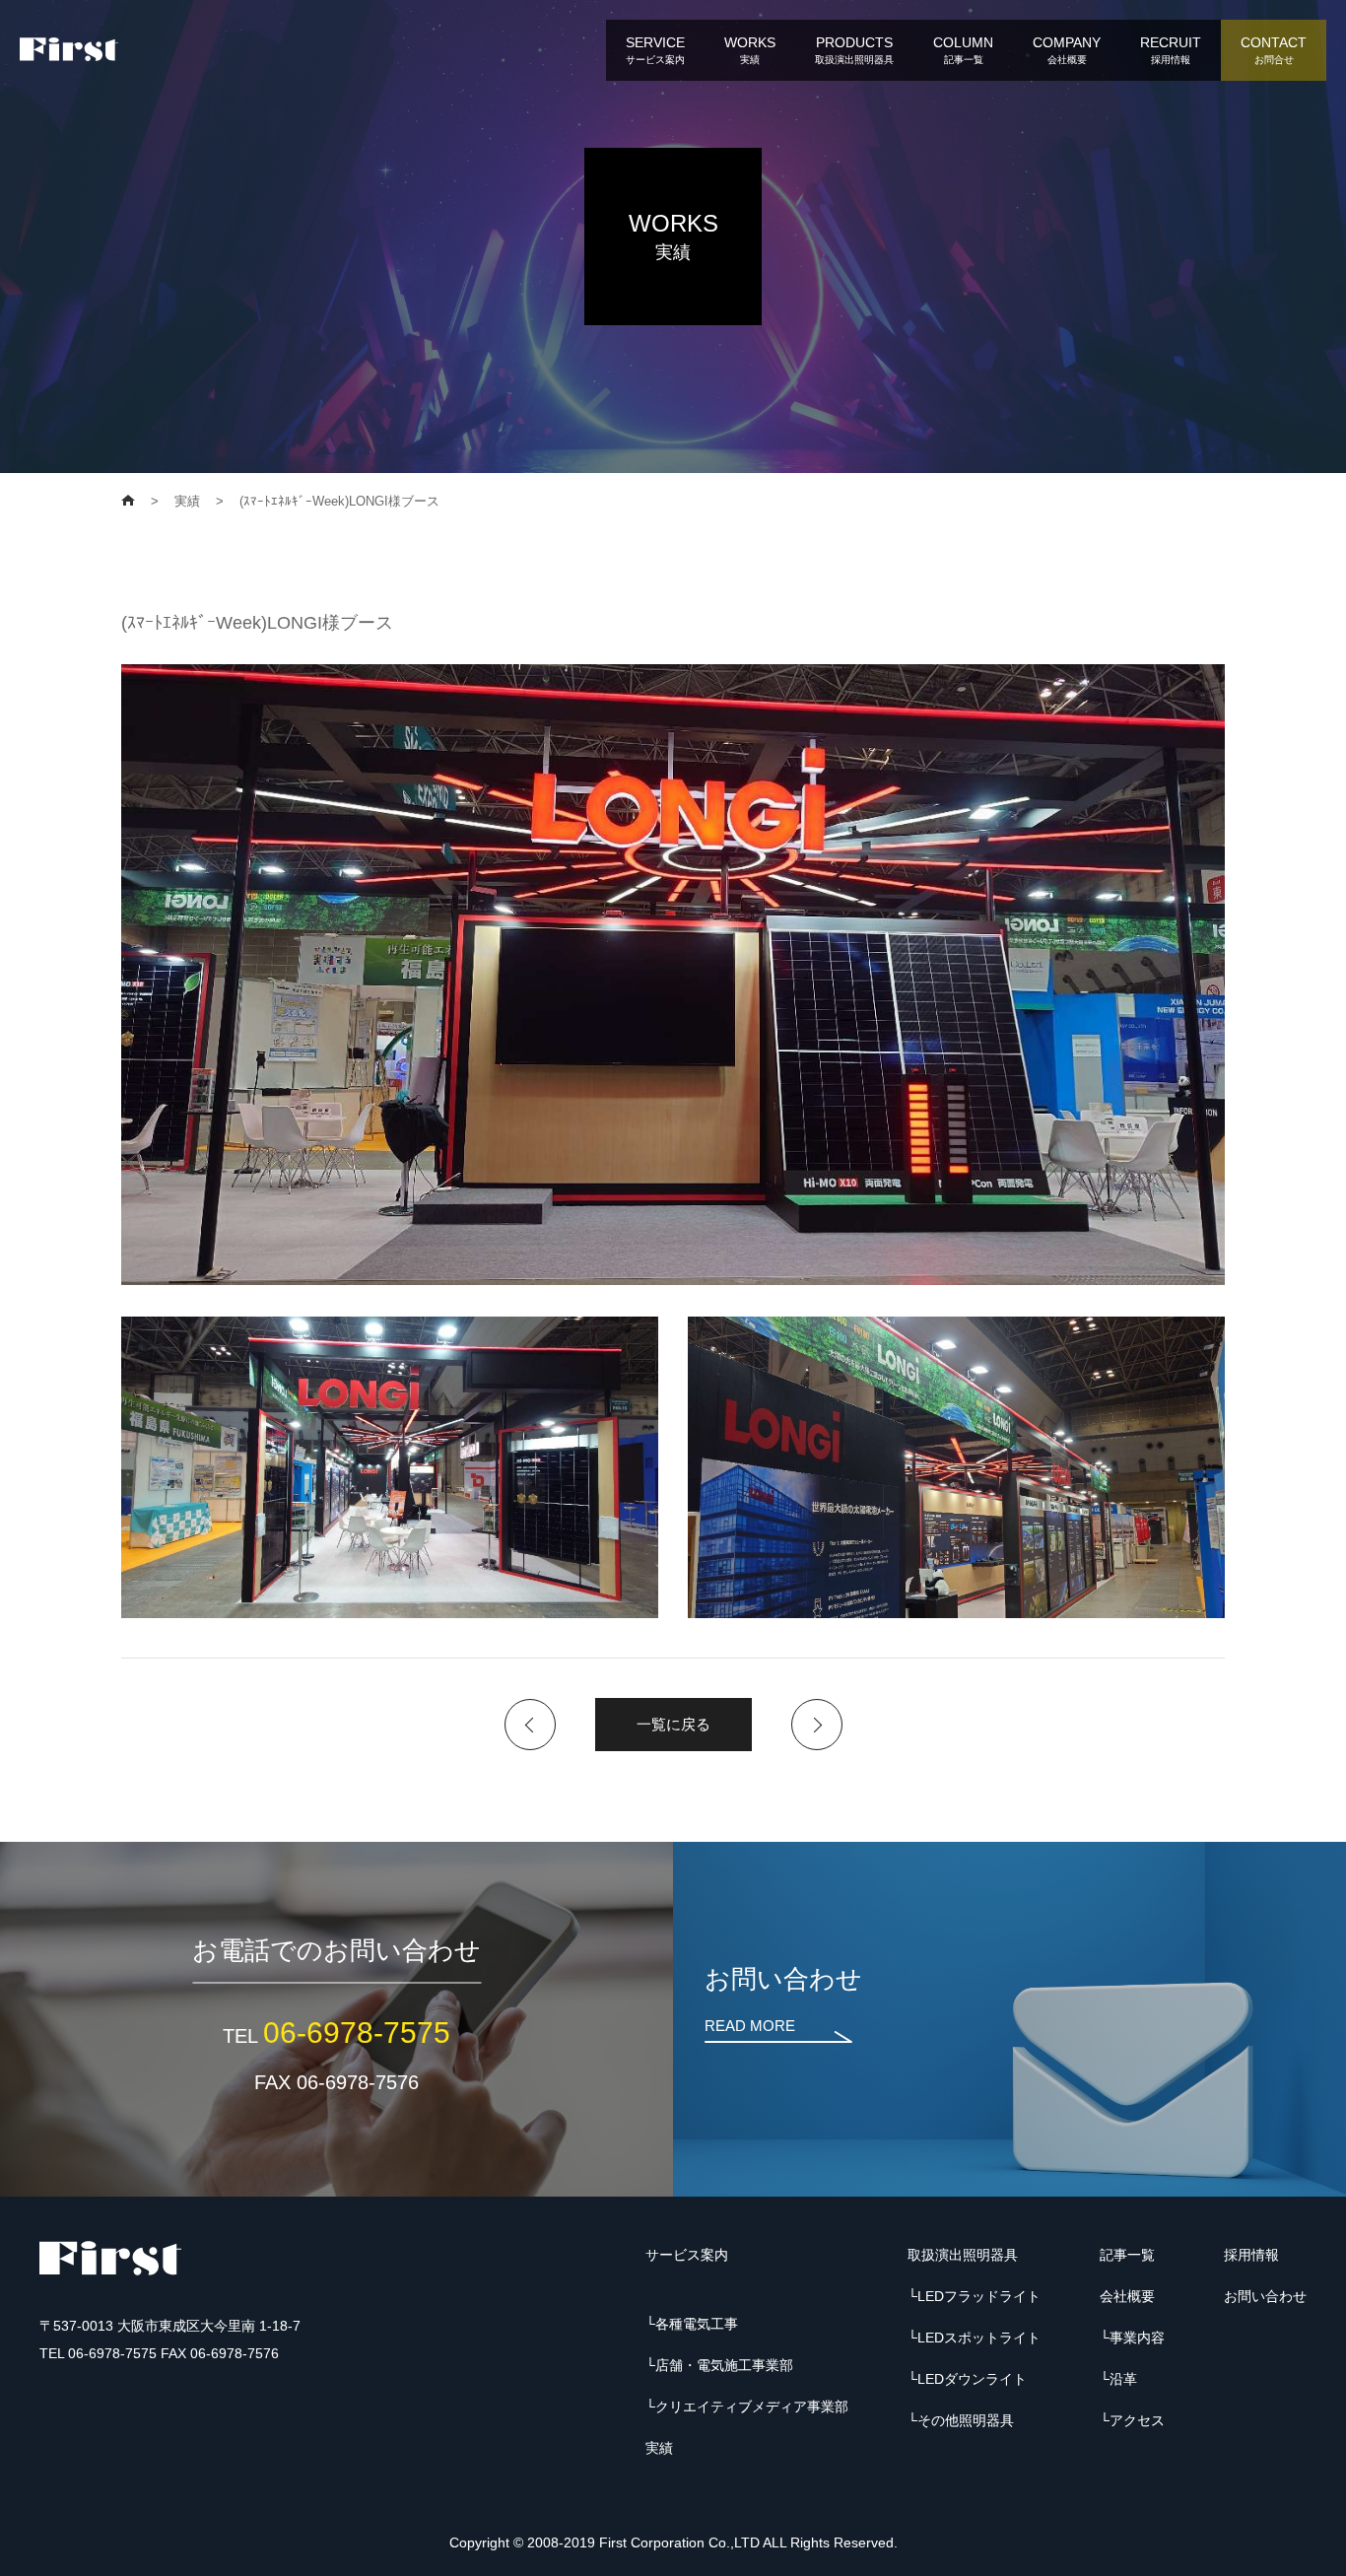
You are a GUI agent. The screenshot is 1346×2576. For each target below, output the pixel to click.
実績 (659, 2448)
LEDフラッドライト (979, 2296)
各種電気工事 (697, 2324)
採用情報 (1251, 2255)
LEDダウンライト (972, 2379)
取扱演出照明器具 (963, 2255)
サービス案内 (687, 2255)
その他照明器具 (966, 2420)
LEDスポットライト (979, 2338)
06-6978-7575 (357, 2033)
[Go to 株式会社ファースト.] (128, 501)
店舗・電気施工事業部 (724, 2365)
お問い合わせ (1265, 2296)
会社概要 (1127, 2296)
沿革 (1123, 2379)
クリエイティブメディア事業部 (752, 2407)
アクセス (1137, 2420)
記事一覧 (1127, 2255)
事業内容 (1137, 2338)
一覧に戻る (673, 1724)
